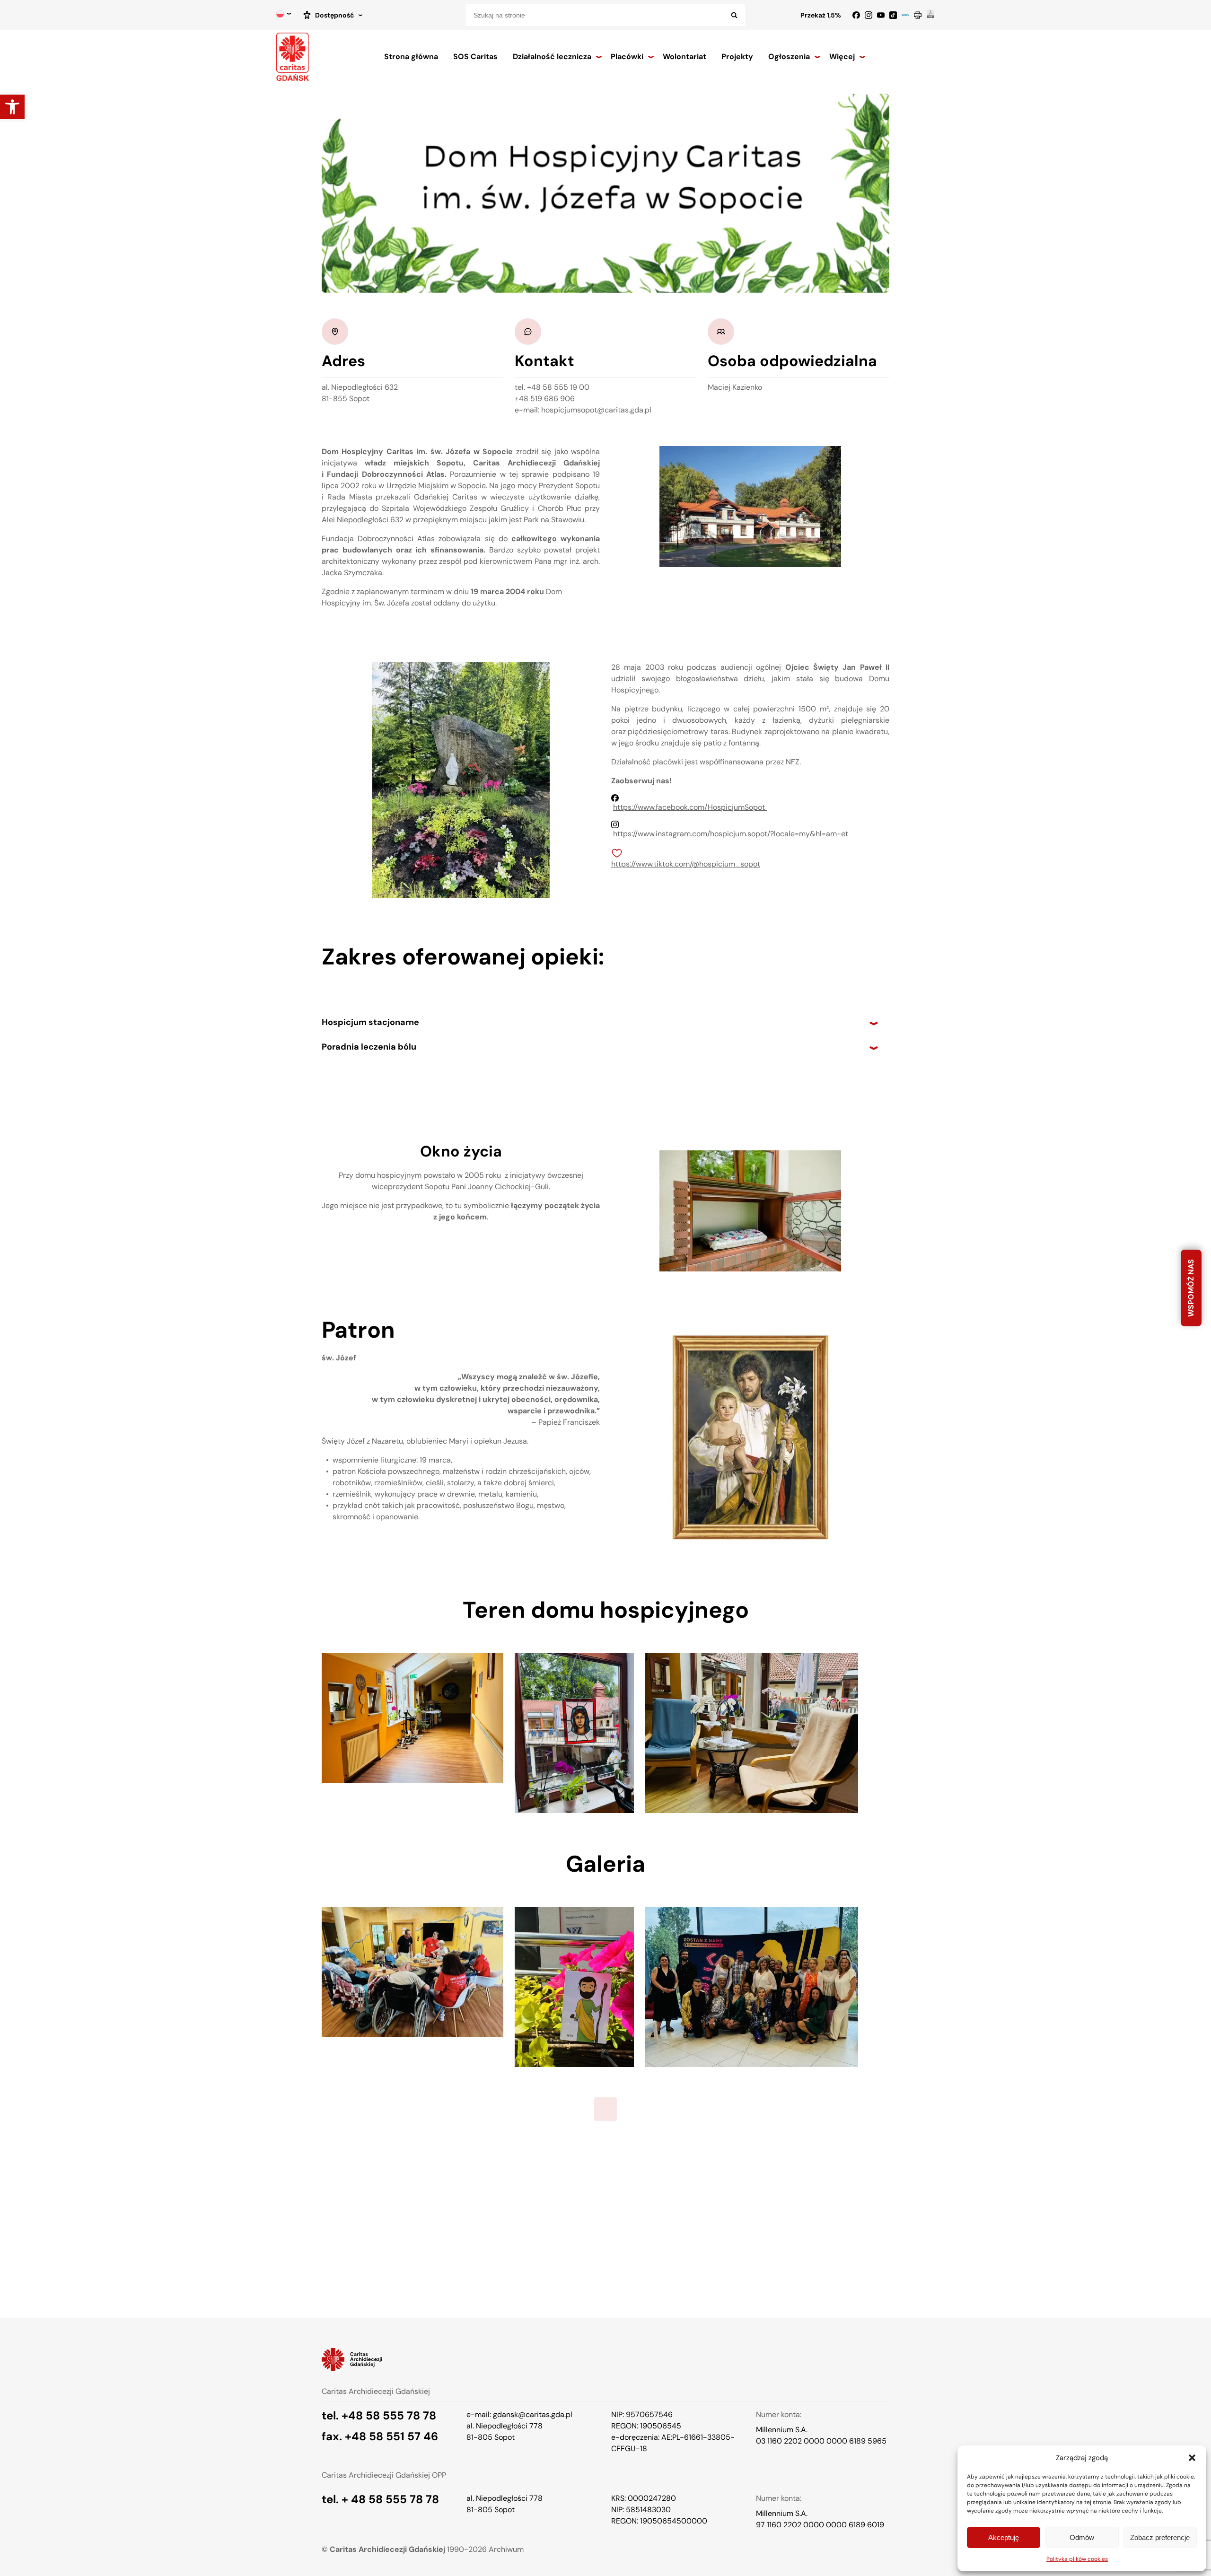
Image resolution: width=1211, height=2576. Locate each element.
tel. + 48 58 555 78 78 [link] (380, 2499)
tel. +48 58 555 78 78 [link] (379, 2416)
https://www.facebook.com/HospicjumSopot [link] (690, 807)
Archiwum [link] (506, 2549)
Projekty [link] (737, 57)
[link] (12, 107)
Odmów (1082, 2537)
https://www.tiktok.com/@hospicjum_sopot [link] (686, 864)
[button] (1192, 2458)
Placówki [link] (627, 57)
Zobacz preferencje (1160, 2537)
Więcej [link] (842, 57)
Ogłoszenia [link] (789, 57)
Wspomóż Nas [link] (1191, 1288)
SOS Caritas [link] (475, 57)
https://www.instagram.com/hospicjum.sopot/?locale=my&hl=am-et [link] (731, 834)
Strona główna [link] (411, 57)
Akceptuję (1004, 2537)
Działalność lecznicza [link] (552, 57)
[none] (284, 15)
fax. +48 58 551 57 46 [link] (380, 2436)
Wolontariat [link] (684, 57)
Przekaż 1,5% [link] (821, 15)
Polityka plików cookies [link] (1077, 2559)
